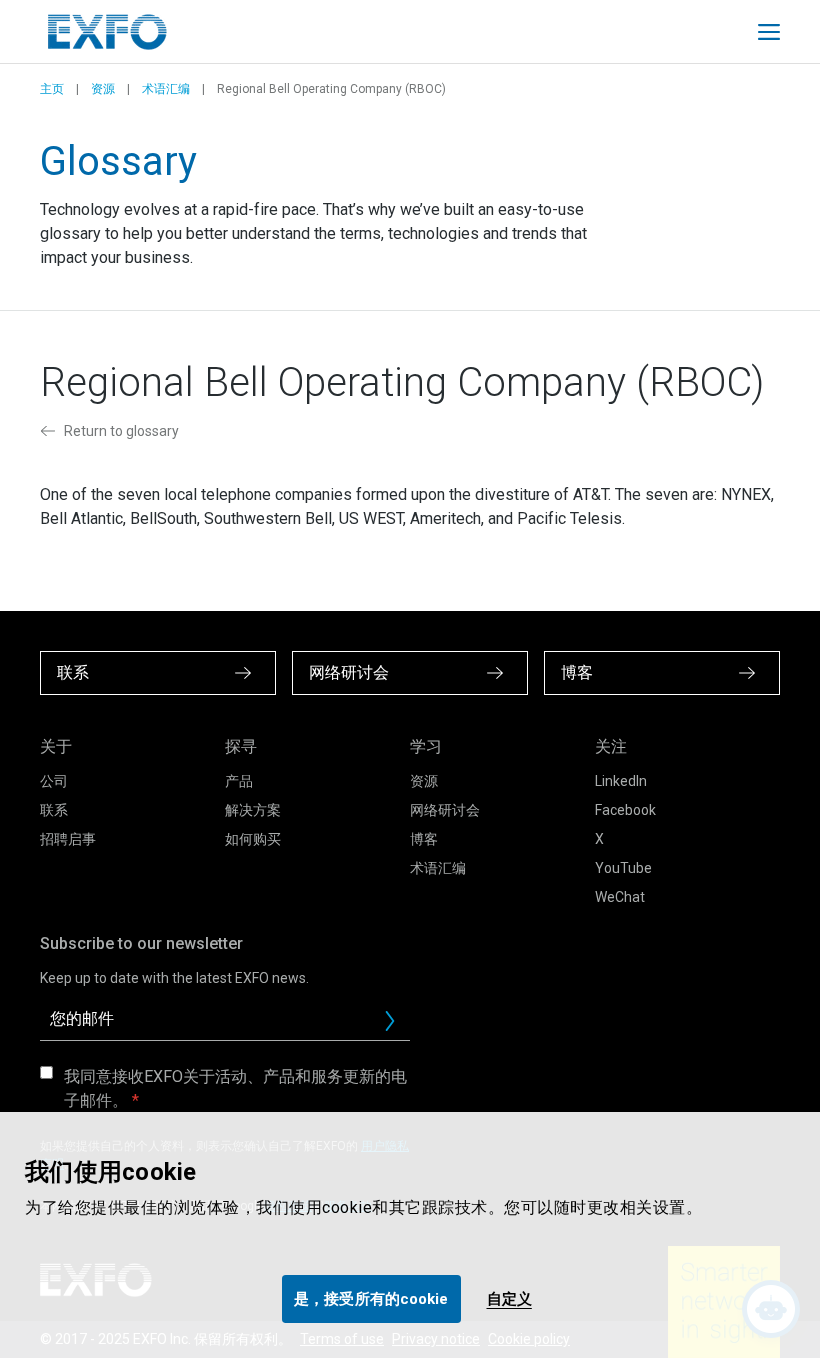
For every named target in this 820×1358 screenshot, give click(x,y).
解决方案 (253, 810)
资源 (103, 89)
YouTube (623, 868)
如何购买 (253, 839)
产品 (239, 781)
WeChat (620, 897)
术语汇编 (166, 89)
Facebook (625, 810)
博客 (424, 839)
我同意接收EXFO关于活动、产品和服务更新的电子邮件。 (235, 1088)
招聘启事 (68, 839)
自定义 (509, 1299)
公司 (54, 781)
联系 (54, 810)
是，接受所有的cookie (371, 1299)
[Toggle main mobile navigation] (769, 32)
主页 (52, 89)
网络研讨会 (445, 810)
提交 (398, 1026)
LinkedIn (621, 781)
